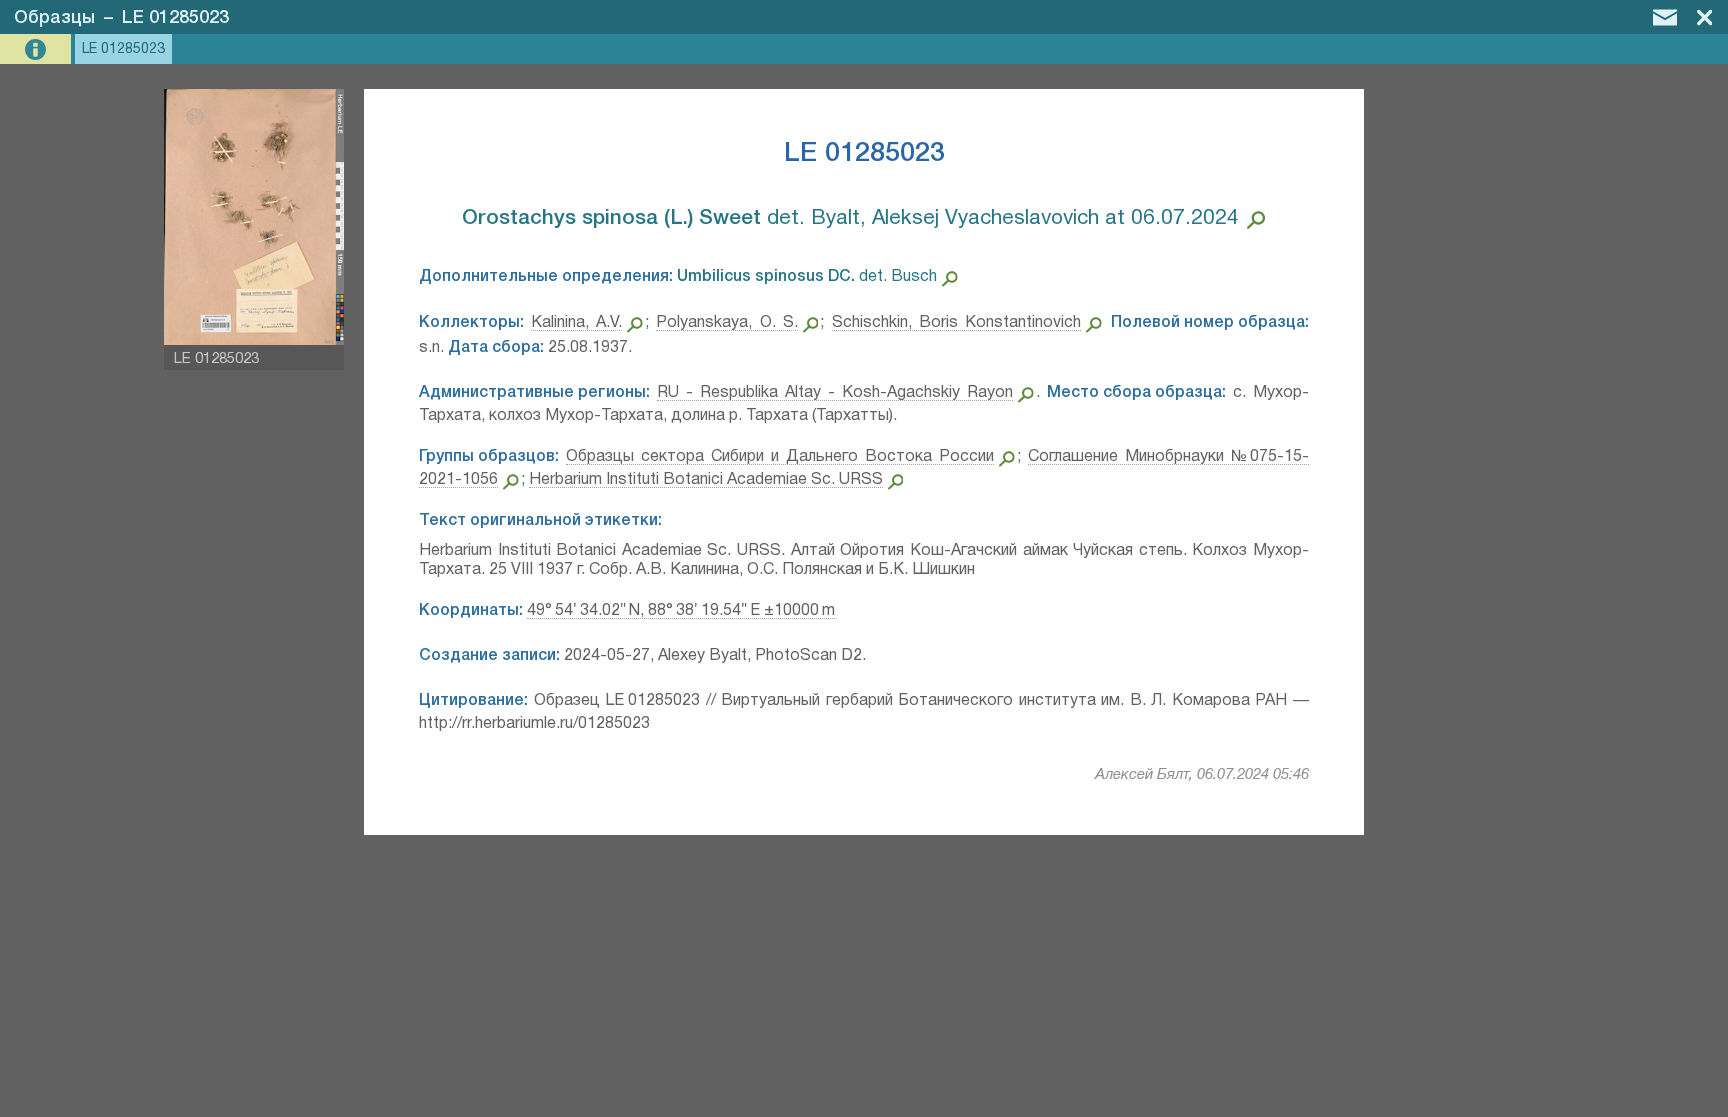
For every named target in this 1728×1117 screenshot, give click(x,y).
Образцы (54, 18)
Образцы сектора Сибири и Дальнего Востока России (780, 457)
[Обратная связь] (1665, 17)
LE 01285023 (175, 18)
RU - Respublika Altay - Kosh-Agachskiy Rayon (835, 393)
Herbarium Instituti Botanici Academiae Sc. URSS (706, 480)
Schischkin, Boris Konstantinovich (956, 323)
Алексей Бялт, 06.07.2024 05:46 (1202, 775)
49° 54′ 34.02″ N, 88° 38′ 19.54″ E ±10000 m (681, 611)
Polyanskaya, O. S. (726, 323)
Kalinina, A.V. (576, 323)
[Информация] (37, 49)
